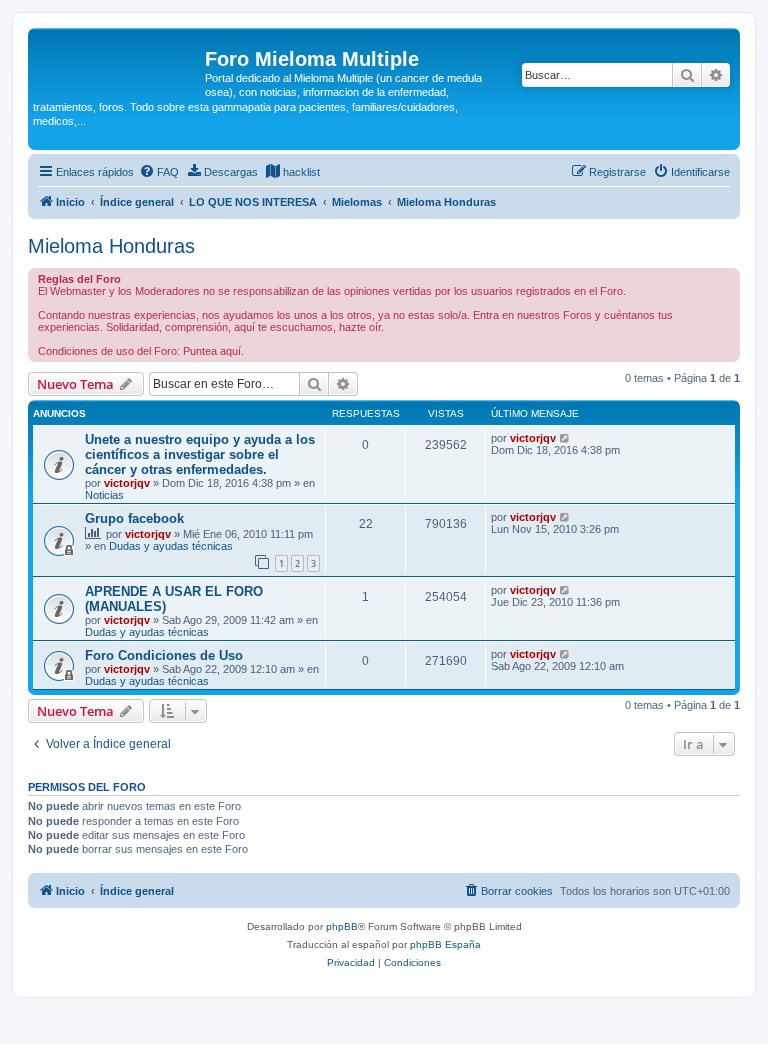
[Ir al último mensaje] (565, 438)
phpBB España (445, 944)
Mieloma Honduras (111, 246)
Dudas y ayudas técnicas (171, 546)
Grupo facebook (134, 518)
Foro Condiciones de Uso (164, 655)
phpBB (342, 926)
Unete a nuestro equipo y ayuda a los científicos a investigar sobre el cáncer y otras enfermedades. (200, 454)
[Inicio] (119, 65)
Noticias (104, 495)
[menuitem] (159, 172)
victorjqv (127, 483)
